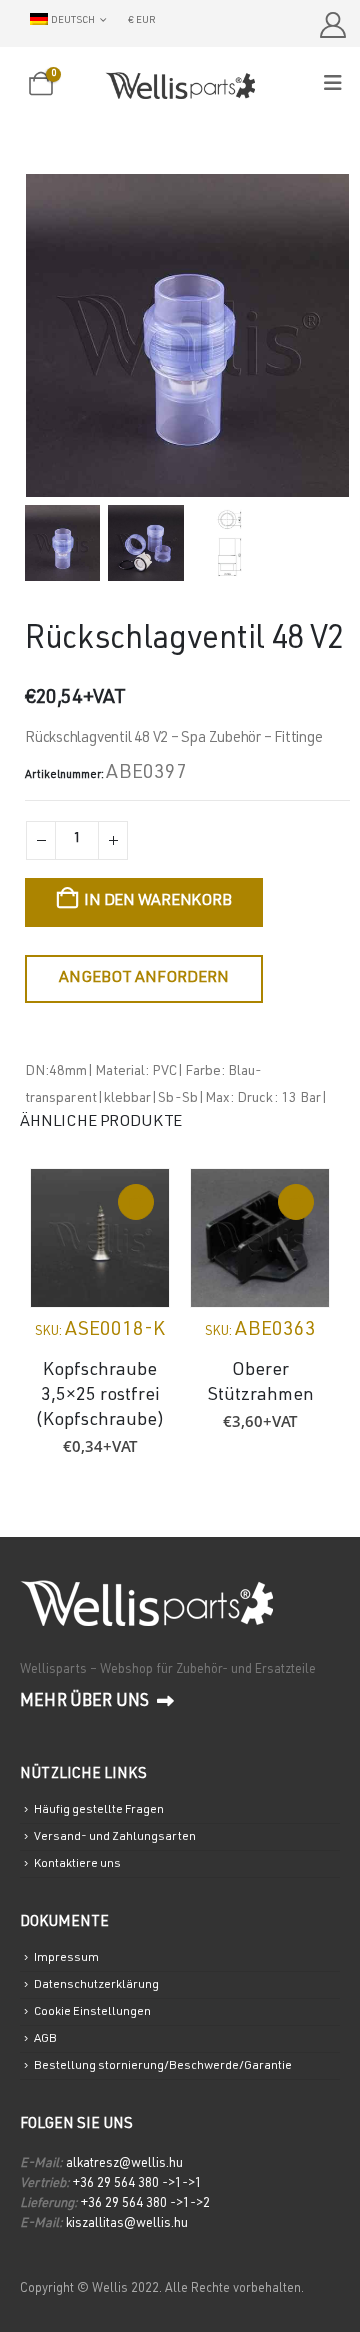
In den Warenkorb (157, 902)
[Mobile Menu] (339, 84)
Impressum (66, 1958)
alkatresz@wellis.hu (124, 2164)
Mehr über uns (86, 1702)
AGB (45, 2039)
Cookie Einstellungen (92, 2012)
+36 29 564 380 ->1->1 (137, 2184)
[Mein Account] (332, 25)
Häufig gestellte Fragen (99, 1810)
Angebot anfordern (144, 979)
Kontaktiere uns (77, 1864)
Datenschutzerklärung (96, 1985)
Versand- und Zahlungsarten (115, 1837)
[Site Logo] (180, 85)
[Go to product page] (100, 1238)
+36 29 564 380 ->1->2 (145, 2204)
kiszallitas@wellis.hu (127, 2224)
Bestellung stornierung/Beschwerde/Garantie (163, 2066)
